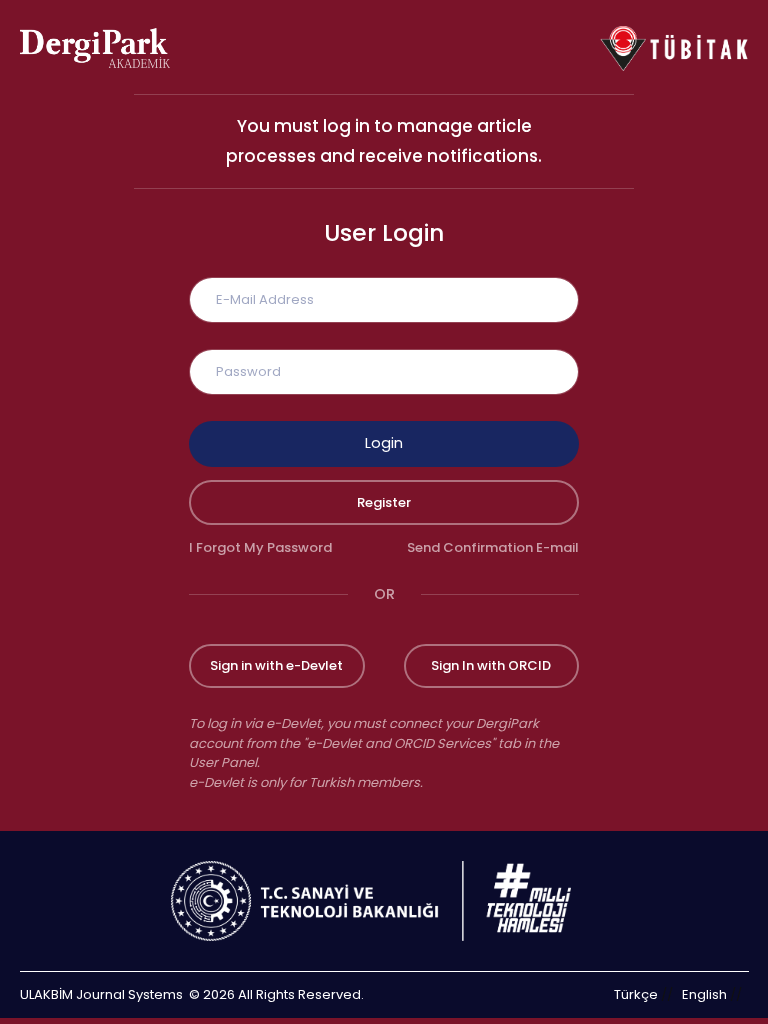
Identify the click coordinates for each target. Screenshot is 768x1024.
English (704, 994)
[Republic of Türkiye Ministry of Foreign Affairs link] (384, 901)
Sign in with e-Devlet (276, 665)
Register (384, 502)
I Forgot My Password (260, 547)
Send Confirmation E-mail (493, 547)
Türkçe (636, 994)
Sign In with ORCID (491, 665)
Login (384, 443)
